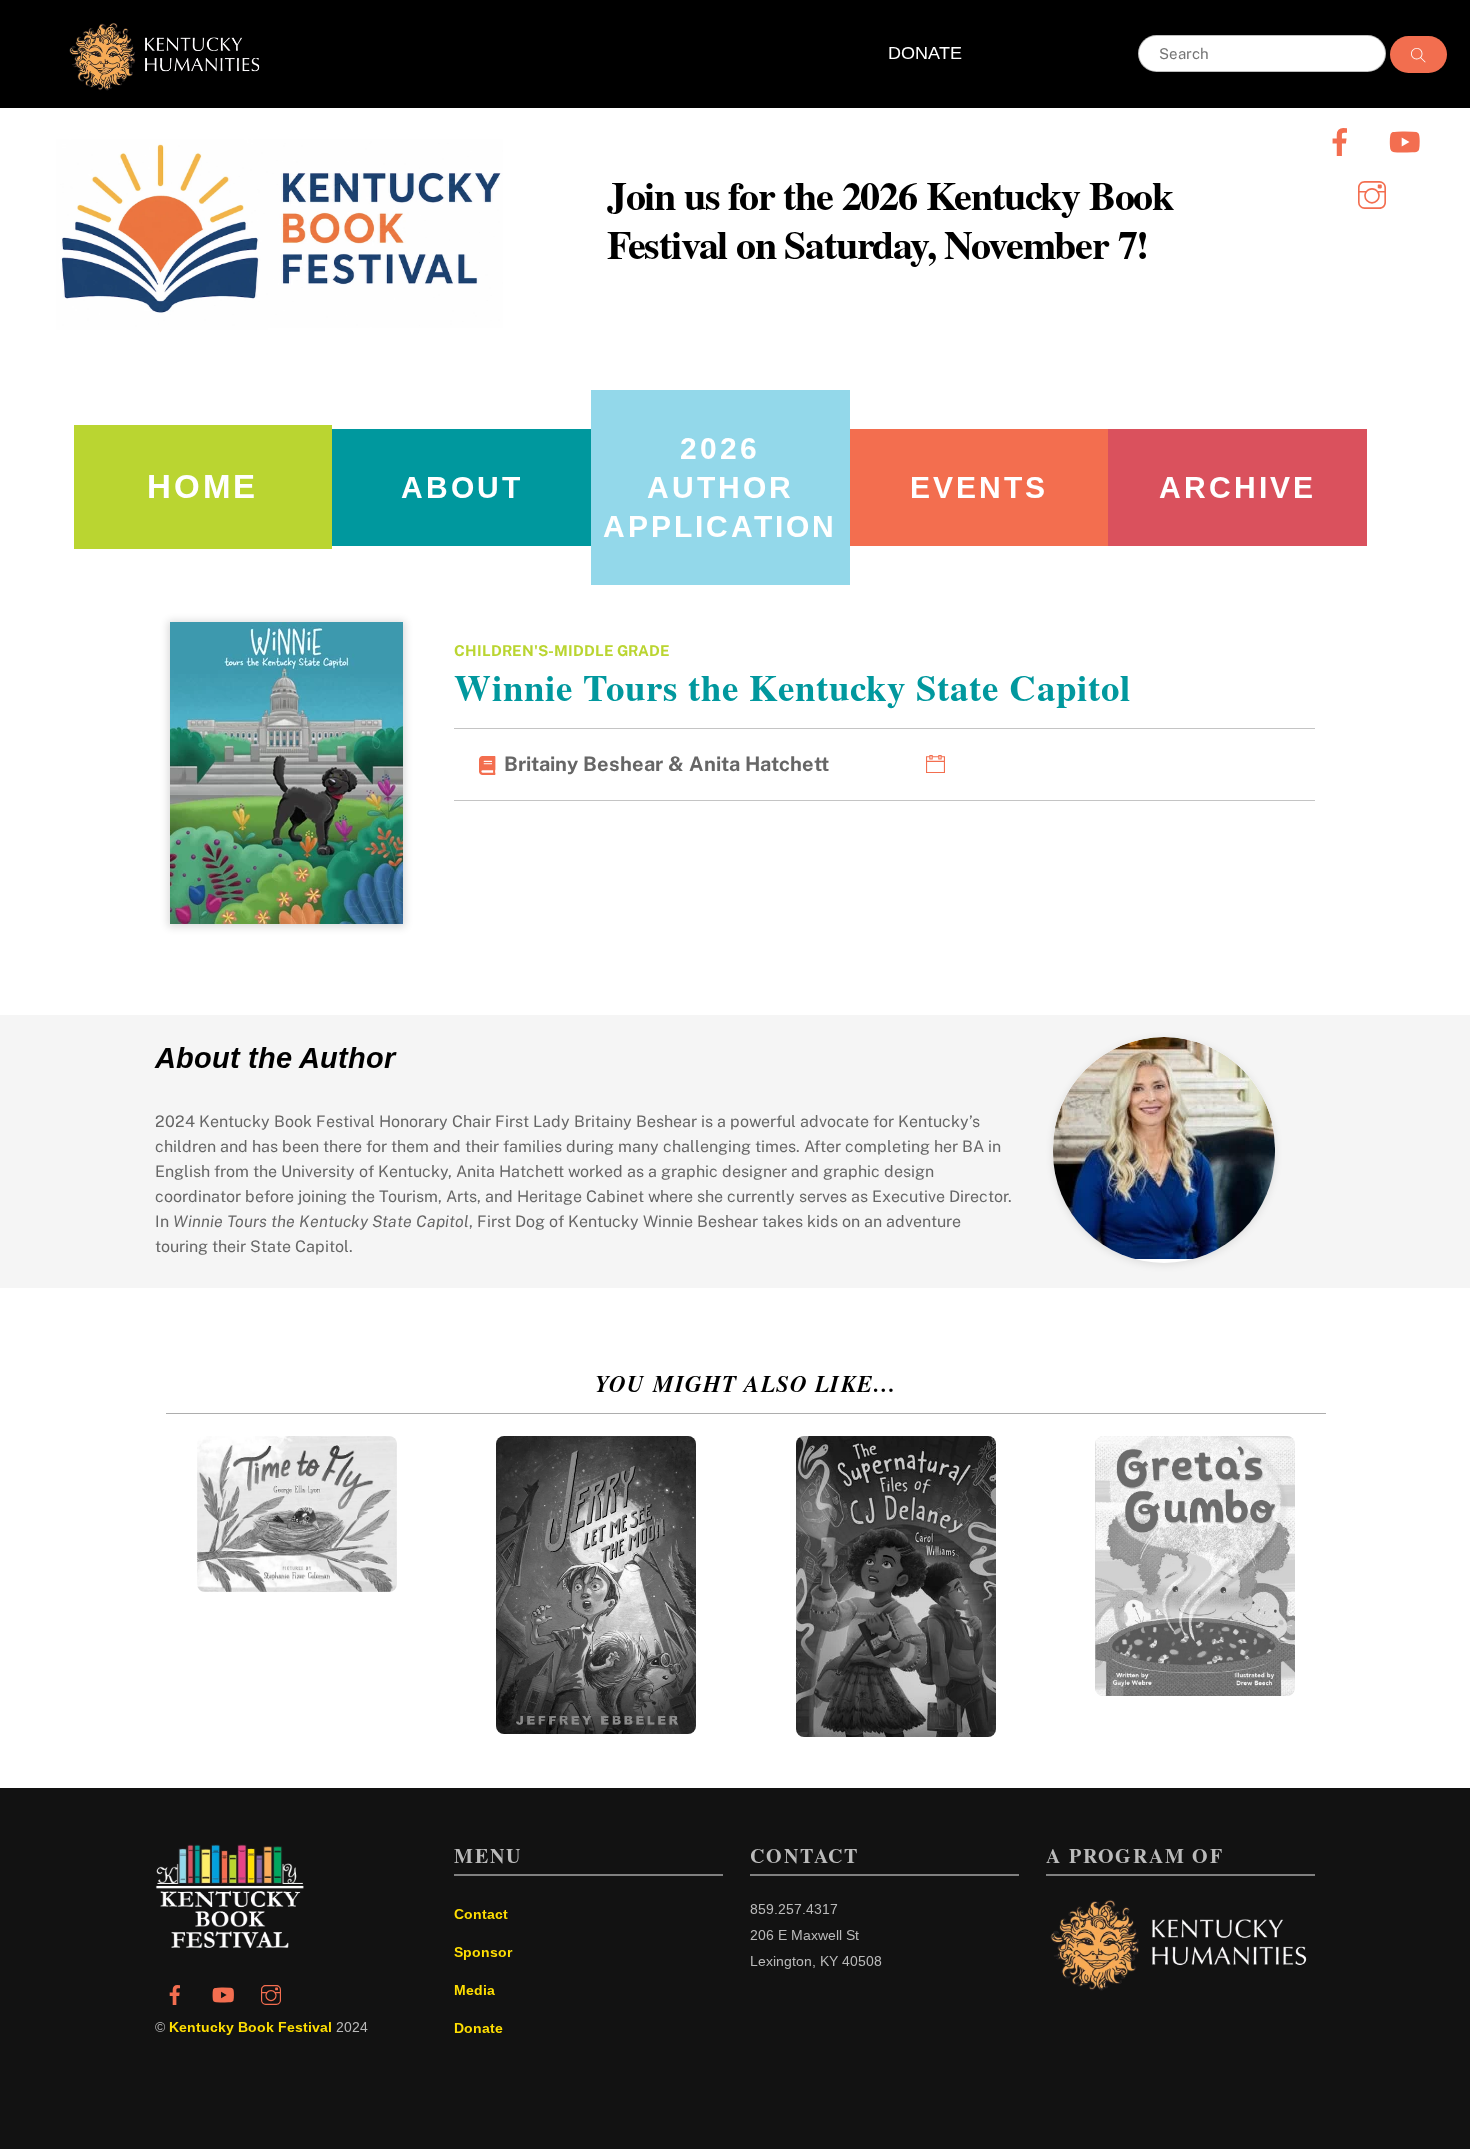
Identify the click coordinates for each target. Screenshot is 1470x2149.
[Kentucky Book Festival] (230, 1942)
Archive (1237, 487)
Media (474, 1990)
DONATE (925, 53)
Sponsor (483, 1952)
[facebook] (1343, 140)
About (462, 487)
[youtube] (1407, 140)
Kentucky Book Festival (250, 2027)
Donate (478, 2028)
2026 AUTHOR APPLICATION (720, 487)
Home (202, 486)
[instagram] (1375, 193)
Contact (481, 1914)
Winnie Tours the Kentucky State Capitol (792, 687)
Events (979, 487)
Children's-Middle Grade (562, 650)
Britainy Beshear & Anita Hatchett (666, 764)
